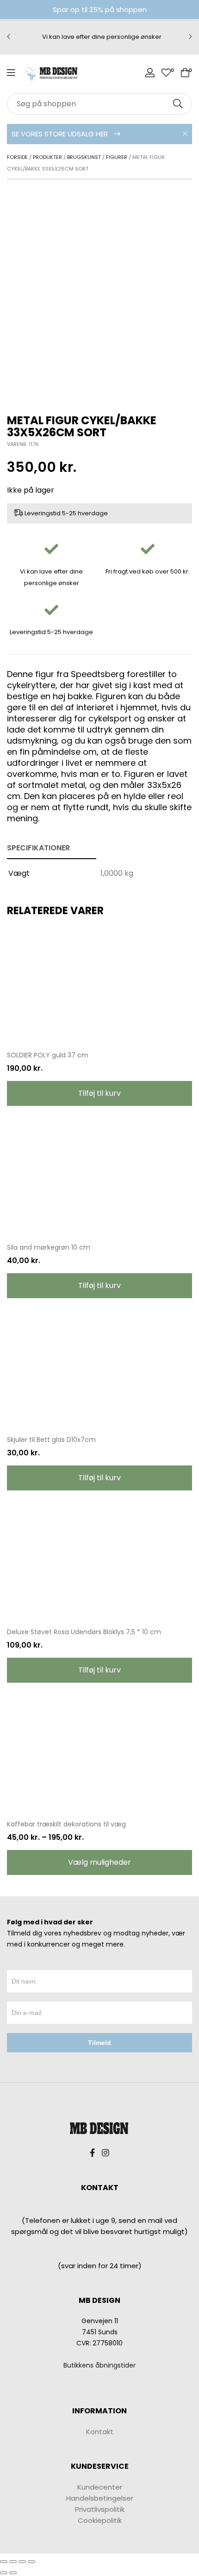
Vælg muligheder (99, 1862)
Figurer (117, 157)
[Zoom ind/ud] (31, 2562)
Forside (17, 157)
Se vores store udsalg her (61, 134)
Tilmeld (99, 2043)
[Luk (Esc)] (4, 2562)
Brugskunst (84, 157)
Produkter (47, 157)
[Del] (13, 2562)
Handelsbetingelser (100, 2498)
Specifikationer (38, 848)
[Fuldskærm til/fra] (22, 2562)
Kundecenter (100, 2487)
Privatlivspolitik (100, 2509)
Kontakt (100, 2432)
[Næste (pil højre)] (13, 2573)
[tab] (52, 848)
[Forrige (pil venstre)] (4, 2573)
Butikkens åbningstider (99, 2365)
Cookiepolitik (100, 2520)
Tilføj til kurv (99, 1093)
